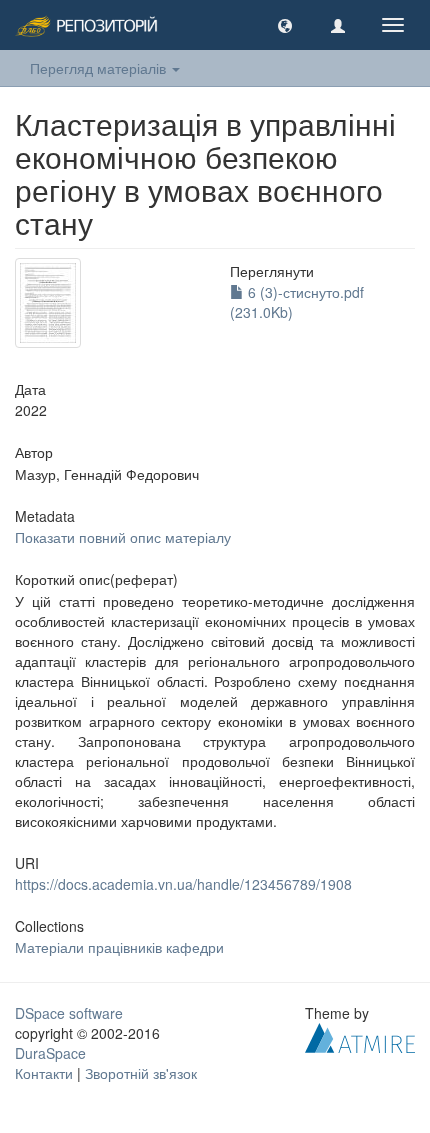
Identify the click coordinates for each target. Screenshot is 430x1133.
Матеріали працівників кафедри (119, 947)
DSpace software (69, 1013)
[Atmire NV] (360, 1036)
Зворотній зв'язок (141, 1073)
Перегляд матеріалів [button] (100, 68)
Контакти (44, 1073)
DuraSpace (50, 1053)
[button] (285, 25)
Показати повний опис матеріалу (123, 537)
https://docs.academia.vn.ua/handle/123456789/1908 (183, 884)
